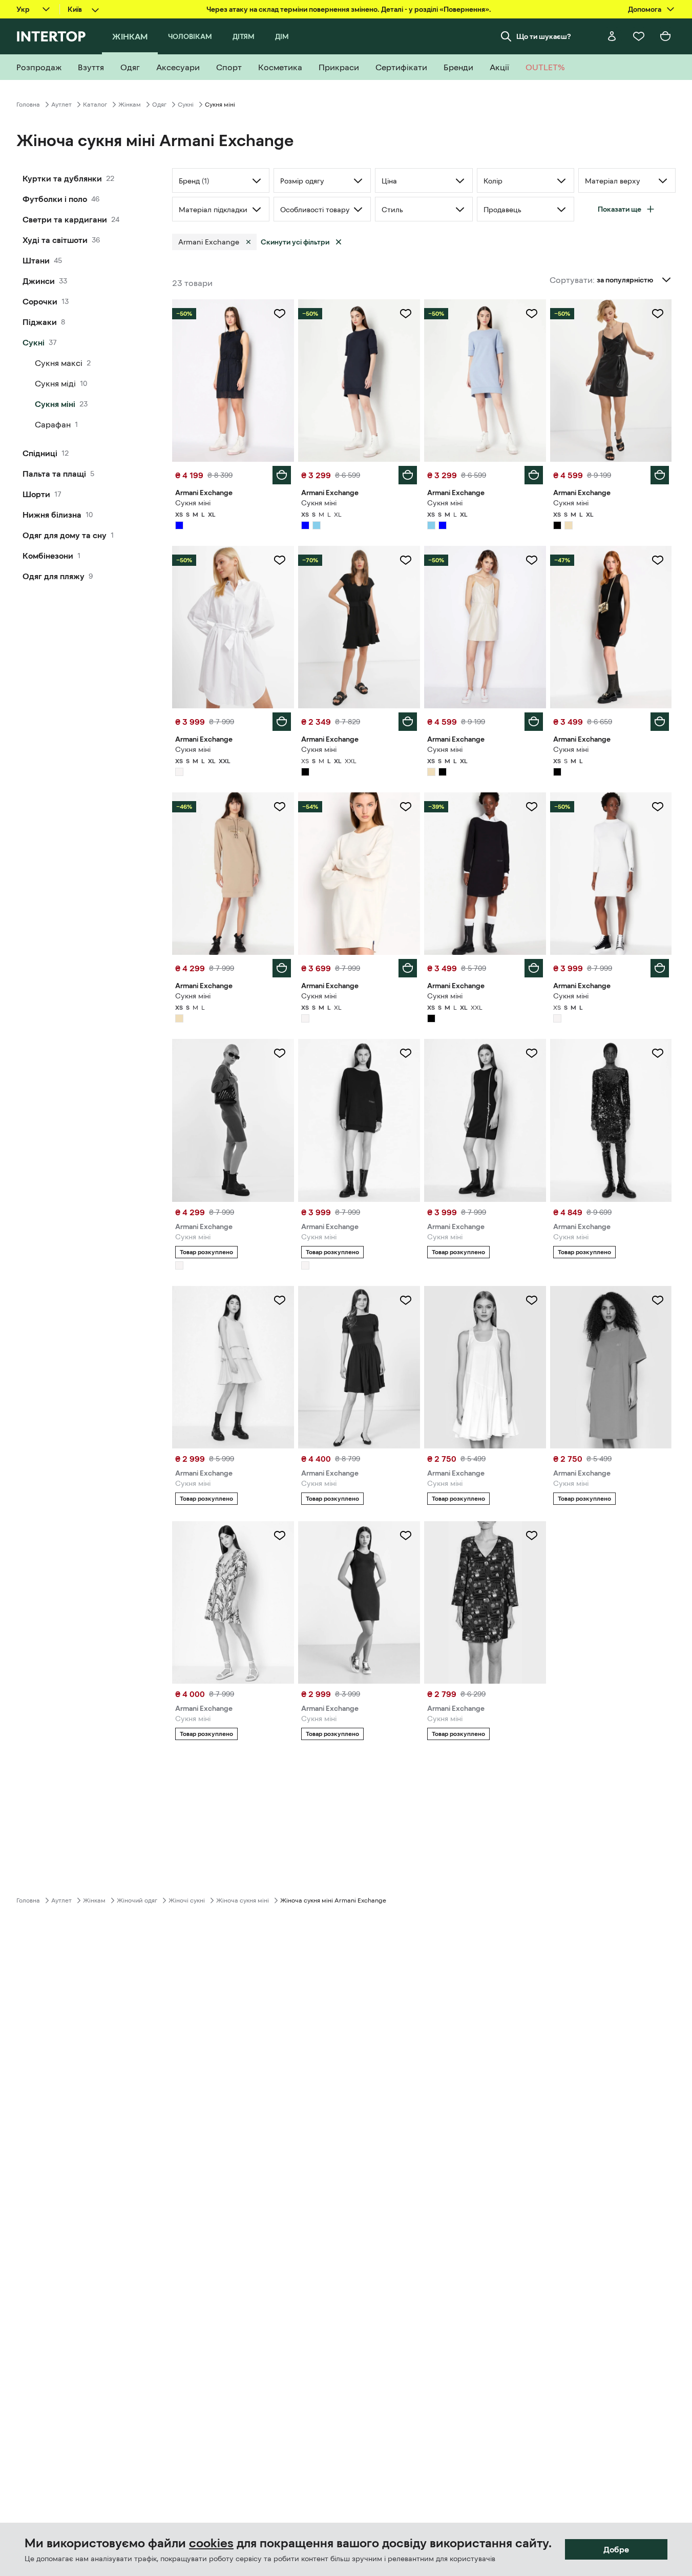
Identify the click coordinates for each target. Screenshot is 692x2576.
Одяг (159, 105)
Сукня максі (59, 363)
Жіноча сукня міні (243, 1900)
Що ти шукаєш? (544, 36)
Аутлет (61, 105)
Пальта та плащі (54, 474)
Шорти (36, 494)
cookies (211, 2543)
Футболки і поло (55, 199)
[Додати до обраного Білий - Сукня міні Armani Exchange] (280, 560)
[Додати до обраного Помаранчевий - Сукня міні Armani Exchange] (658, 1300)
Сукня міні (55, 404)
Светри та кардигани (65, 219)
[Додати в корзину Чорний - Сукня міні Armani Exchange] (660, 475)
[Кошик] (665, 36)
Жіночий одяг (137, 1900)
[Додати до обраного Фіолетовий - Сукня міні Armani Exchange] (532, 1536)
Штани (36, 260)
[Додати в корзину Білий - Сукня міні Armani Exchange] (282, 722)
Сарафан (53, 424)
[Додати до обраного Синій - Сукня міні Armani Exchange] (280, 314)
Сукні (186, 105)
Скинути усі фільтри (295, 242)
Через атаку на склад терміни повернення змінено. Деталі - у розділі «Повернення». (349, 9)
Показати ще (620, 209)
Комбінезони (48, 556)
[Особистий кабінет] (612, 36)
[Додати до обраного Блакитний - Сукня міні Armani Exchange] (532, 314)
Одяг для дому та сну (65, 535)
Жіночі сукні (187, 1900)
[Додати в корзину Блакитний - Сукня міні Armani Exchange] (534, 475)
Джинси (39, 281)
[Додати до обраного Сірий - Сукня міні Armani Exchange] (280, 1053)
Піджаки (40, 322)
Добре (616, 2549)
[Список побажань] (639, 36)
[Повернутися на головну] (51, 36)
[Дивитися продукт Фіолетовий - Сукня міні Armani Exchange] (485, 1602)
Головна (28, 105)
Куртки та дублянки (62, 178)
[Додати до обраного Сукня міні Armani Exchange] (658, 1053)
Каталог (95, 105)
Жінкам (130, 105)
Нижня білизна (52, 515)
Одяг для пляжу (54, 576)
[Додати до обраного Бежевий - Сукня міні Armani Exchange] (532, 560)
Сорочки (40, 301)
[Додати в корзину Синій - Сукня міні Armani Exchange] (282, 475)
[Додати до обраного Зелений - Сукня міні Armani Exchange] (280, 1536)
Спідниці (40, 453)
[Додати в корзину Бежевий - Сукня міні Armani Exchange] (534, 722)
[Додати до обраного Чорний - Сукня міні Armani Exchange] (658, 314)
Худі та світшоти (55, 240)
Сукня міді (55, 383)
